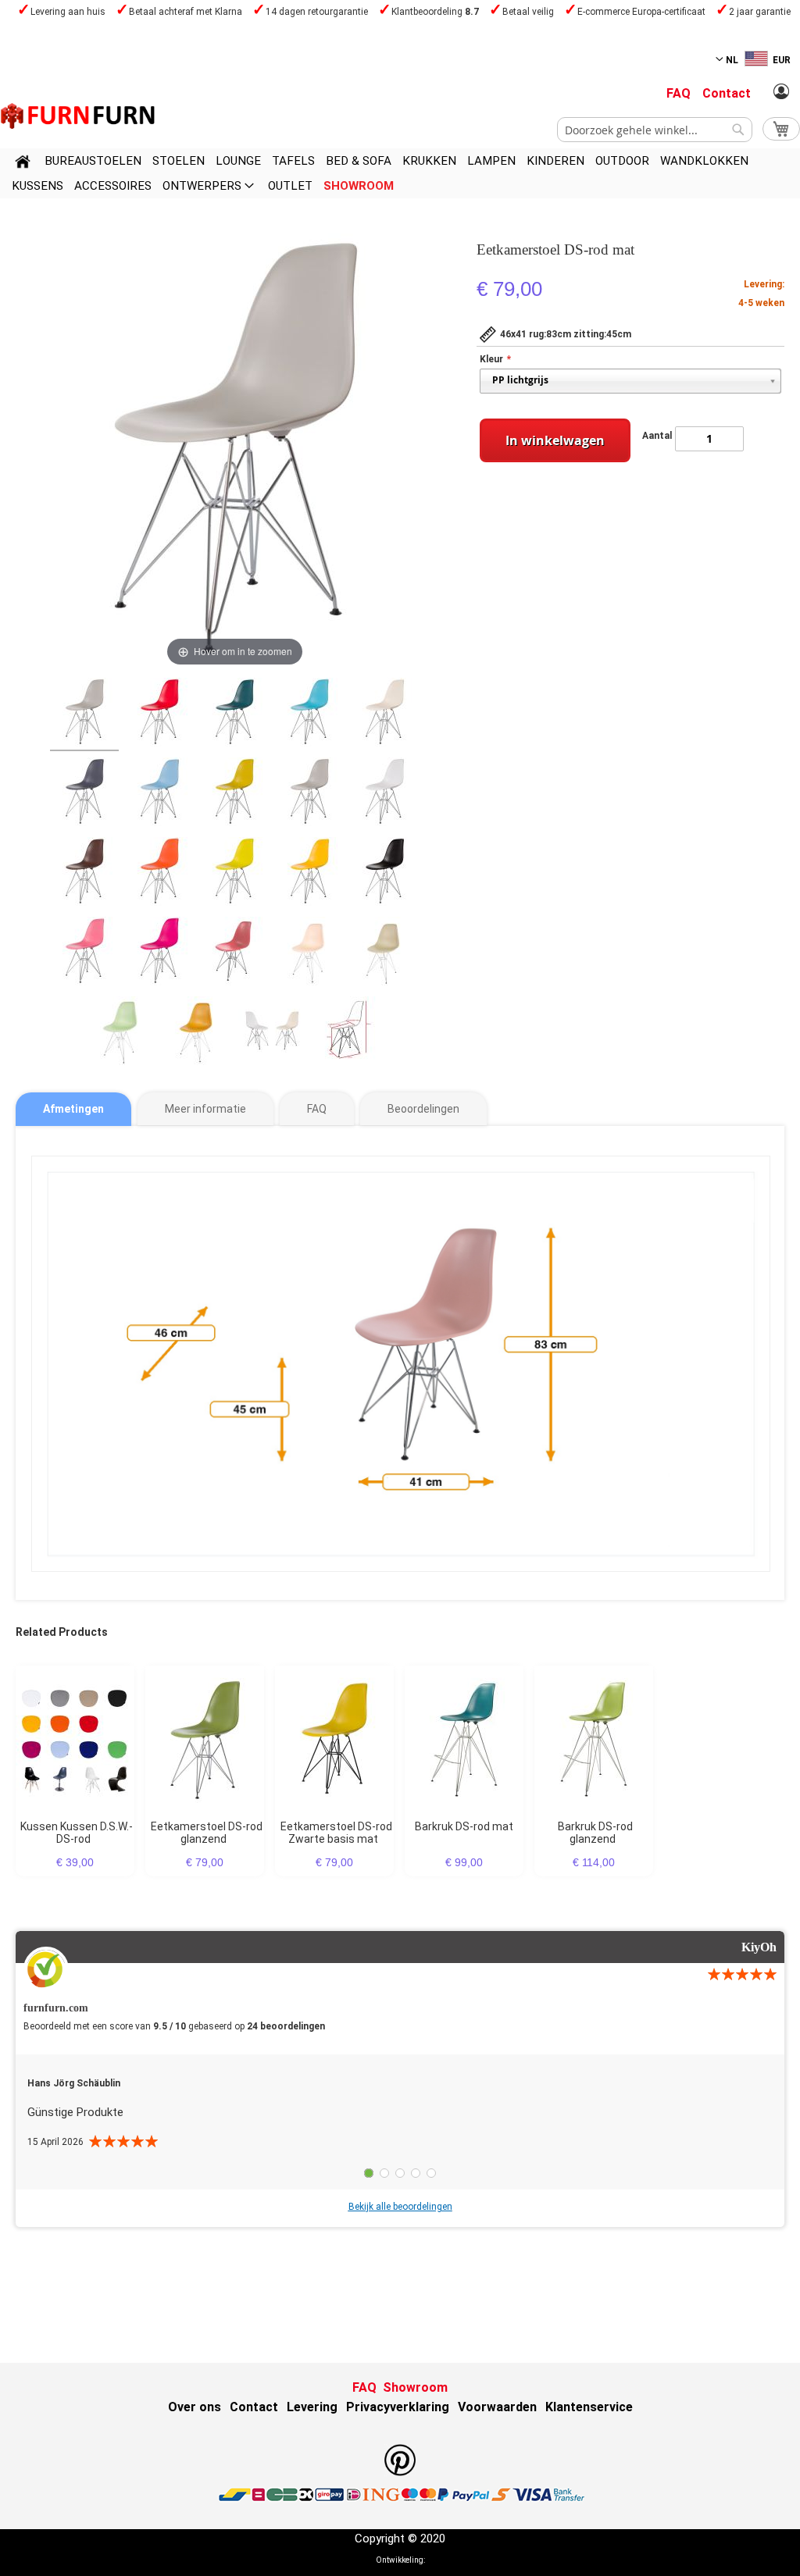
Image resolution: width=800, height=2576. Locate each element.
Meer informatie (205, 1109)
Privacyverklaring (398, 2407)
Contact (727, 93)
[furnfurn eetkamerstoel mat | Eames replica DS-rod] (159, 714)
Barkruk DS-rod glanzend (595, 1833)
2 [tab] (384, 2173)
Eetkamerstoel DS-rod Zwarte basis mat (336, 1833)
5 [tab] (431, 2173)
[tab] (73, 1109)
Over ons (195, 2407)
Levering (312, 2407)
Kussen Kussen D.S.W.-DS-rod (77, 1833)
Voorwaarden (497, 2407)
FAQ (679, 93)
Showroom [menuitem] (359, 186)
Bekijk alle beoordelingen (400, 2207)
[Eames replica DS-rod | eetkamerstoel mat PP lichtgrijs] (84, 714)
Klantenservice (589, 2407)
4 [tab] (416, 2173)
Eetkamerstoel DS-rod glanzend (207, 1833)
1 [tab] (369, 2173)
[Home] (23, 164)
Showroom (415, 2387)
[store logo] (78, 116)
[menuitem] (93, 161)
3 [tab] (400, 2173)
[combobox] (655, 130)
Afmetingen (73, 1109)
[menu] (400, 173)
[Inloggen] (781, 92)
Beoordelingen (423, 1109)
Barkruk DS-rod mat (464, 1826)
